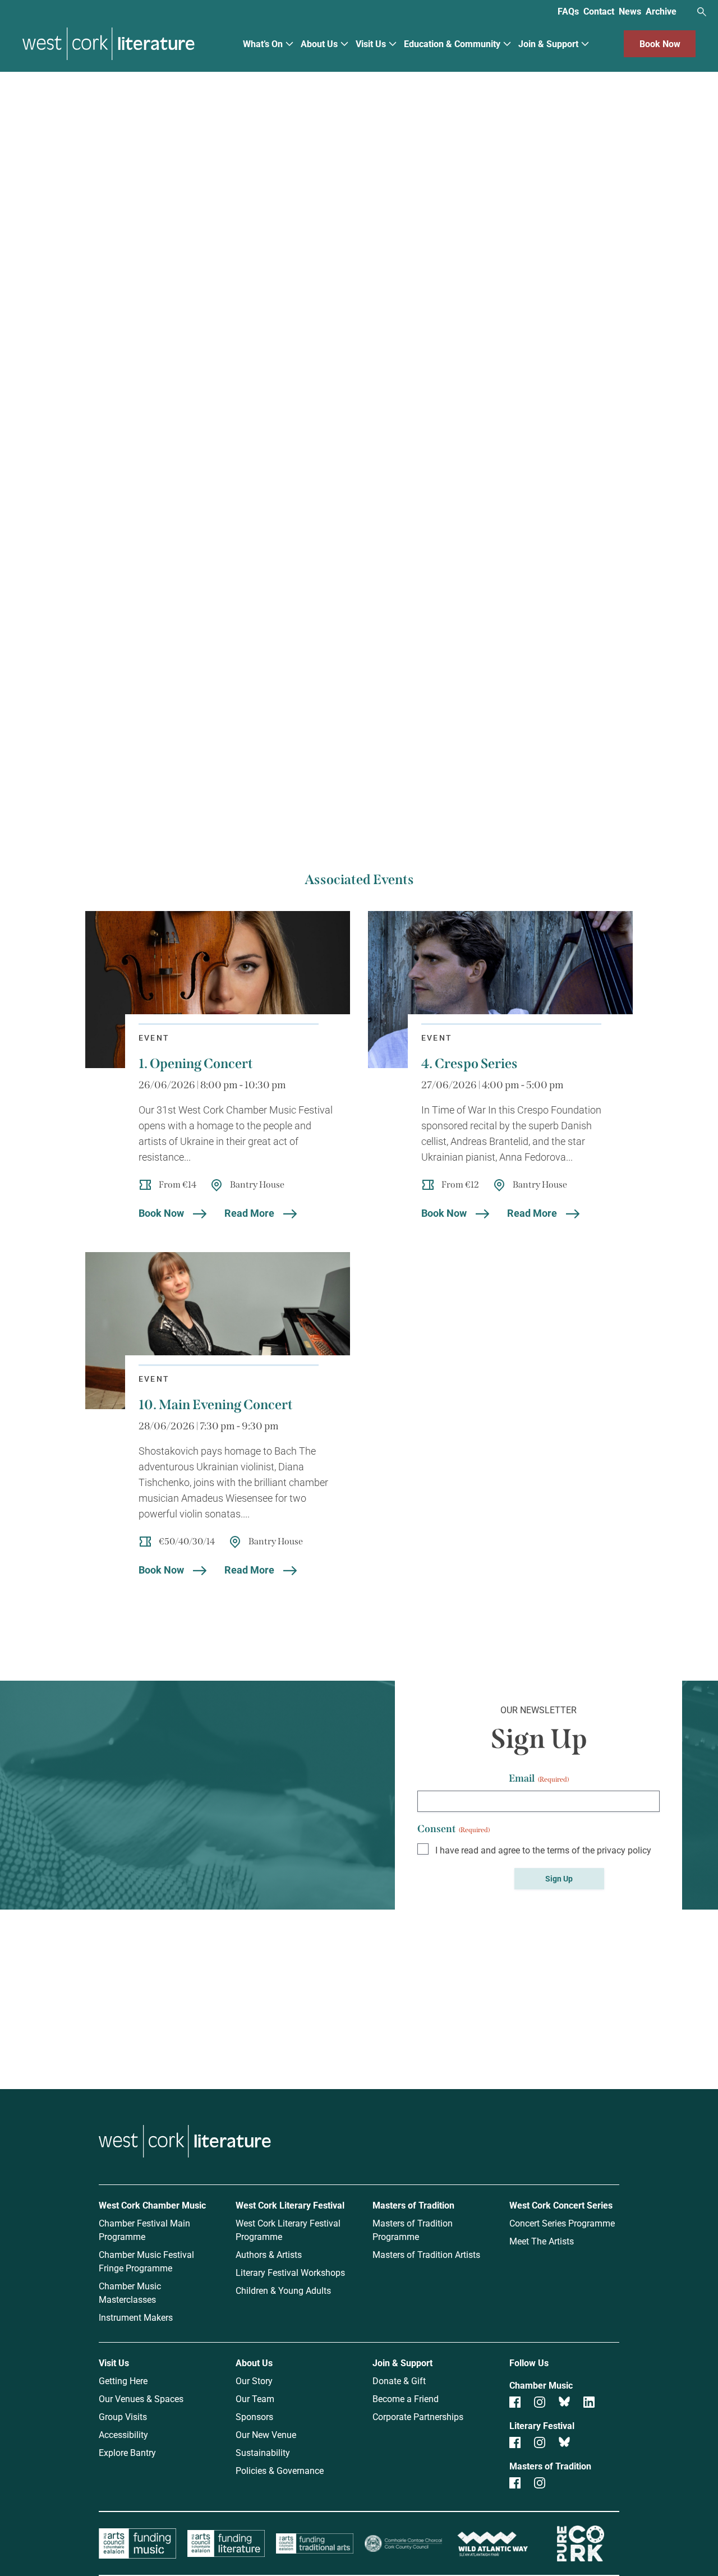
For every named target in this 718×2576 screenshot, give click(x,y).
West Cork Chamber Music (152, 2205)
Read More (249, 1213)
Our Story (254, 2381)
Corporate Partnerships (418, 2416)
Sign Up (559, 1878)
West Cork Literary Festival (290, 2205)
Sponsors (254, 2416)
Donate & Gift (399, 2381)
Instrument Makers (136, 2317)
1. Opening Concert (196, 1064)
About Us (319, 43)
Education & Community (452, 43)
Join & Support (548, 43)
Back (100, 114)
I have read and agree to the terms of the (543, 1850)
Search (702, 12)
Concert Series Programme (562, 2223)
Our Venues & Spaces (141, 2398)
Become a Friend (406, 2398)
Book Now (660, 43)
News (630, 11)
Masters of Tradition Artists (426, 2254)
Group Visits (123, 2416)
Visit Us (371, 43)
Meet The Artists (542, 2241)
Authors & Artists (269, 2254)
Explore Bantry (127, 2452)
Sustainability (263, 2452)
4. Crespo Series (470, 1064)
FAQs (568, 11)
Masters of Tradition (413, 2205)
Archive (661, 11)
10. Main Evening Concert (216, 1405)
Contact (599, 11)
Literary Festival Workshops (290, 2272)
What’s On (263, 43)
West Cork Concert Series (561, 2205)
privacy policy (624, 1850)
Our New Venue (266, 2434)
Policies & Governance (280, 2470)
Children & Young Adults (283, 2290)
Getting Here (123, 2381)
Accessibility (123, 2434)
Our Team (255, 2398)
